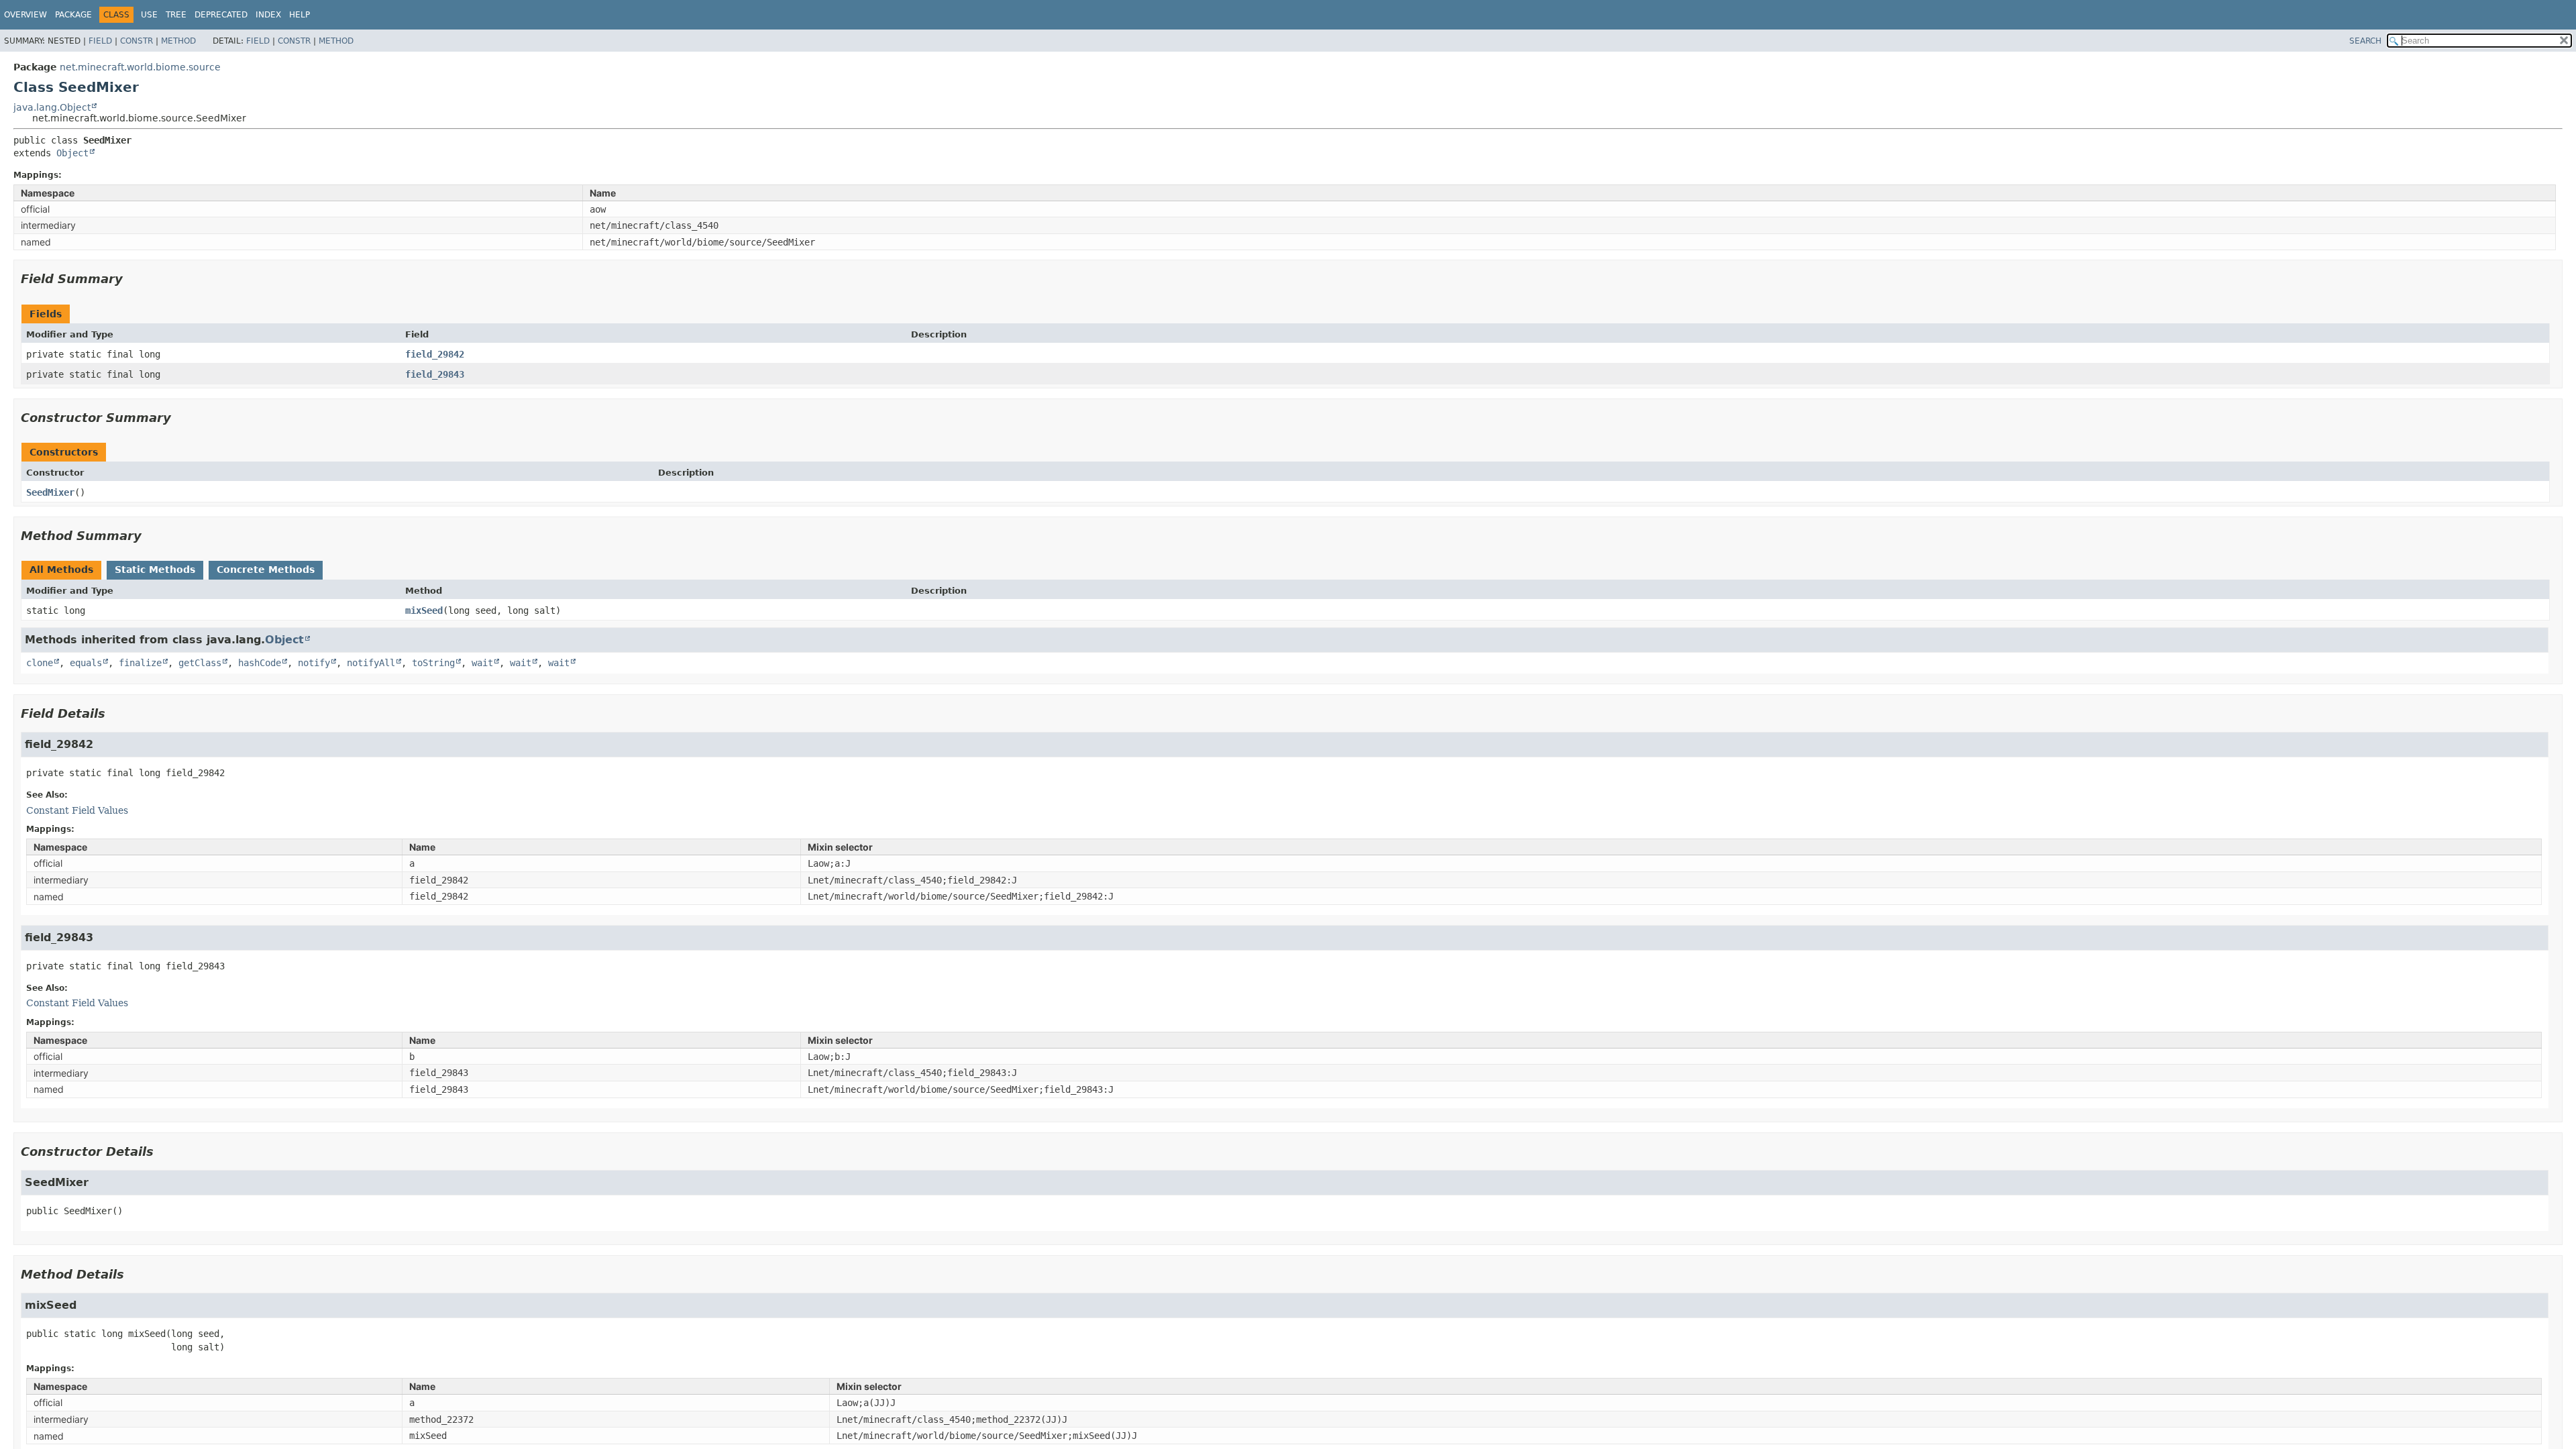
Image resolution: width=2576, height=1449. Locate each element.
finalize (140, 663)
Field (100, 41)
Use (149, 15)
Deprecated (221, 15)
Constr (137, 41)
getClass (200, 663)
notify (314, 663)
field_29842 (435, 354)
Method (178, 41)
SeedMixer (50, 492)
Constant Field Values (77, 810)
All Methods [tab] (61, 570)
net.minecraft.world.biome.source (140, 67)
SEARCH (2365, 41)
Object (72, 153)
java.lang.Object (52, 107)
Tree (176, 15)
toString (433, 663)
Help (300, 15)
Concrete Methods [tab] (266, 570)
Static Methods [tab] (155, 570)
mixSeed (424, 610)
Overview (25, 15)
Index (268, 15)
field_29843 (435, 374)
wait (482, 663)
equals (86, 663)
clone (40, 663)
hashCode (260, 663)
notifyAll (371, 663)
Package (73, 15)
